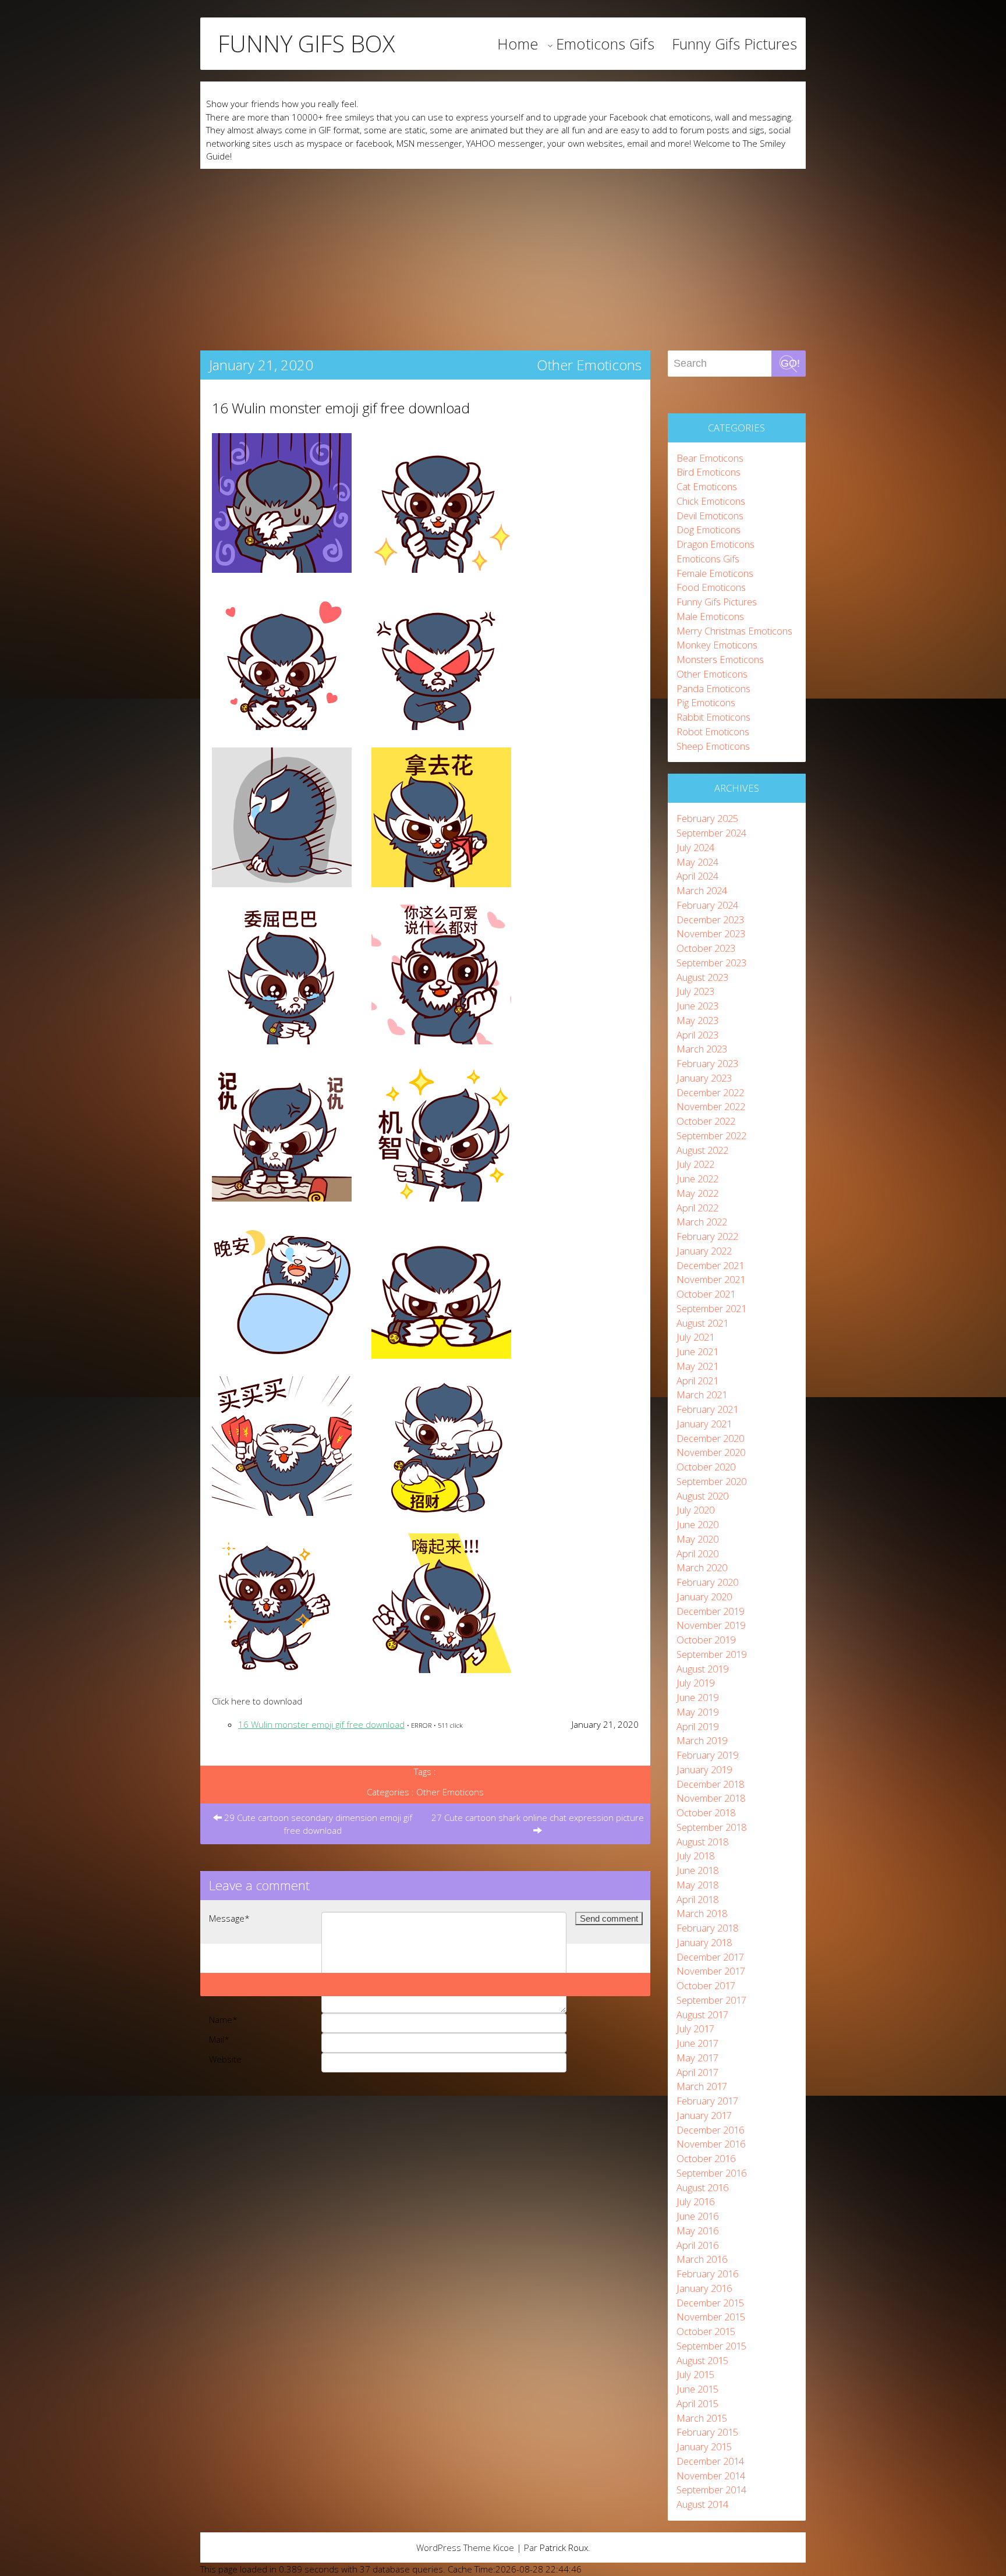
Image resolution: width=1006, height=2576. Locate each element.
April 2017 (697, 2072)
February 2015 (707, 2432)
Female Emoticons (715, 573)
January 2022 (704, 1251)
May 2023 (697, 1020)
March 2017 (702, 2086)
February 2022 (707, 1236)
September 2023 (711, 963)
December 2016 (710, 2130)
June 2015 (697, 2389)
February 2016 (707, 2274)
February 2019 (707, 1755)
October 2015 (706, 2331)
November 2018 (711, 1798)
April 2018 (697, 1899)
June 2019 (697, 1697)
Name (223, 2019)
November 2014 (711, 2476)
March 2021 (702, 1395)
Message (229, 1918)
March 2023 (702, 1049)
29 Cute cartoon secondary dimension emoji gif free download (317, 1824)
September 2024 (711, 833)
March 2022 (702, 1222)
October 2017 (706, 1985)
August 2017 (702, 2015)
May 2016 (697, 2230)
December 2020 (710, 1438)
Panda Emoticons (713, 688)
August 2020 (702, 1496)
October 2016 (706, 2158)
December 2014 (710, 2461)
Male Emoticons (710, 616)
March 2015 (702, 2418)
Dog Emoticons (709, 529)
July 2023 (695, 991)
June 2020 (697, 1524)
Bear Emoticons (710, 458)
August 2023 (702, 977)
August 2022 (702, 1150)
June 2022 (697, 1179)
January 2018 (704, 1942)
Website (225, 2059)
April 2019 (697, 1726)
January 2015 (704, 2446)
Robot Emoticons (713, 731)
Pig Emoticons (706, 702)
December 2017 (710, 1957)
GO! (790, 363)
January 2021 (704, 1424)
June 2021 (697, 1351)
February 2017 (707, 2101)
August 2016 (702, 2187)
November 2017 (711, 1971)
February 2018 (707, 1928)
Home (518, 44)
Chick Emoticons (711, 501)
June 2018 (697, 1870)
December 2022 (710, 1092)
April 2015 (697, 2403)
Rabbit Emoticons (713, 717)
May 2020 (697, 1539)
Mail (219, 2039)
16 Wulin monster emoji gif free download (341, 408)
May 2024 (697, 862)
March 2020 (702, 1567)
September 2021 (711, 1308)
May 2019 (697, 1712)
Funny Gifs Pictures (734, 44)
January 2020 (704, 1597)
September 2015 (711, 2346)
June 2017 (697, 2043)
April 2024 (697, 876)
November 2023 (711, 933)
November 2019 (711, 1625)
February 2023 (707, 1063)
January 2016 (704, 2288)
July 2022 (695, 1164)
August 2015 (702, 2360)
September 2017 (711, 2000)
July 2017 (695, 2028)
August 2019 (702, 1669)
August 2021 (702, 1323)
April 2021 (697, 1381)
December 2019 (710, 1611)
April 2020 (697, 1553)
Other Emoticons (589, 365)
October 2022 (706, 1121)
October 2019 (706, 1640)
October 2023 (706, 948)
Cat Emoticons (707, 486)
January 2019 (704, 1769)
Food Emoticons (711, 587)
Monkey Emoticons (717, 645)
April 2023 (697, 1035)
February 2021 (707, 1409)
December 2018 (710, 1784)
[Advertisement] (503, 256)
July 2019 (695, 1683)
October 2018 (706, 1813)
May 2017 (697, 2058)
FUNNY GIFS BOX (306, 44)
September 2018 (711, 1827)
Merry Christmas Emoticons (734, 631)
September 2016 (711, 2173)
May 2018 (697, 1885)
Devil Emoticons (710, 515)
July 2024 (695, 847)
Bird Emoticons (709, 472)
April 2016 (697, 2245)
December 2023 (710, 920)
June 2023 (697, 1006)
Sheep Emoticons (713, 746)
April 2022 (697, 1208)
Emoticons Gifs (605, 44)
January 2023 (704, 1078)
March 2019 (702, 1740)
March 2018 (702, 1913)
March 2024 (702, 890)
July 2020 (695, 1510)
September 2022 (711, 1135)
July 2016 (695, 2201)
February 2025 (707, 818)
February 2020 (707, 1582)
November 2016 (711, 2144)
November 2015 (711, 2317)
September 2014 (711, 2490)
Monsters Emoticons (720, 659)
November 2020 (711, 1452)
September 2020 (711, 1481)
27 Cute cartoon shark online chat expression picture (538, 1817)
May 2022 (697, 1193)
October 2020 (706, 1467)
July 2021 (695, 1337)
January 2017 (704, 2115)
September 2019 (711, 1654)
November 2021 (711, 1279)
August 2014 (702, 2504)
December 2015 (710, 2303)
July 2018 (695, 1856)
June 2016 (697, 2216)
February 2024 (707, 905)
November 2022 (711, 1106)
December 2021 (710, 1265)
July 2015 (695, 2374)
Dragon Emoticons (715, 544)
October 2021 (706, 1294)
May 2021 (697, 1366)
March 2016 (702, 2259)
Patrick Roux (564, 2547)
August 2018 (702, 1842)
